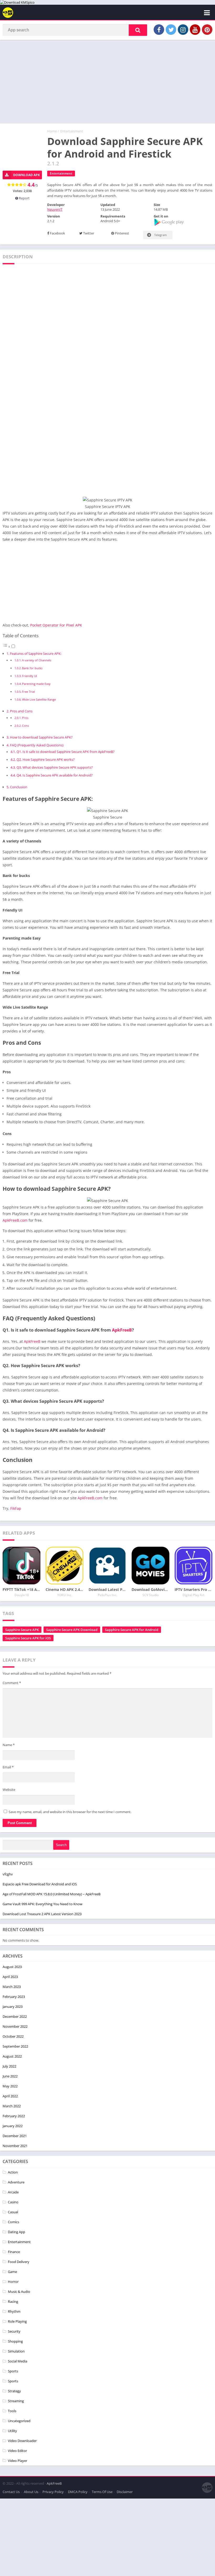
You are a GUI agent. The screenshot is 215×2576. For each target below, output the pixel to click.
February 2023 (14, 1997)
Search (61, 1845)
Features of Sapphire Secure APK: (36, 653)
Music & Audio (19, 2292)
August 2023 (12, 1967)
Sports (13, 2371)
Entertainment (72, 131)
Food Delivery (19, 2262)
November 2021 (15, 2146)
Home (52, 131)
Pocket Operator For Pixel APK (56, 625)
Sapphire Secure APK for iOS (28, 1638)
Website (9, 1790)
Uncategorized (19, 2421)
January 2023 (13, 2007)
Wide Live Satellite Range (39, 699)
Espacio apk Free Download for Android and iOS (40, 1884)
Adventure (16, 2182)
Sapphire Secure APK (22, 1630)
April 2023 (10, 1977)
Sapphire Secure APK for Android (132, 1630)
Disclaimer (125, 2492)
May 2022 (10, 2086)
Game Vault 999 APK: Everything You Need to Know (42, 1904)
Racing (13, 2301)
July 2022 (9, 2066)
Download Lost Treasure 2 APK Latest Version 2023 (42, 1914)
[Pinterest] (207, 30)
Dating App (17, 2232)
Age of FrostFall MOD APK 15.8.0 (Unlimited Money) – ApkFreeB (52, 1894)
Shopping (15, 2341)
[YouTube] (195, 30)
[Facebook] (159, 30)
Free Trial (28, 692)
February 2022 (14, 2116)
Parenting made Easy (36, 684)
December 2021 (15, 2136)
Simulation (16, 2351)
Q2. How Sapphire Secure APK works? (46, 760)
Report (24, 198)
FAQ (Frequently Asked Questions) (37, 745)
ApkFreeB (122, 1330)
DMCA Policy (78, 2492)
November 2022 (15, 2026)
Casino (13, 2202)
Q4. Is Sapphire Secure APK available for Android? (55, 775)
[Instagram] (183, 30)
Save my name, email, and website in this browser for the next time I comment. (70, 1812)
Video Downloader (22, 2441)
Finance (14, 2252)
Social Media (18, 2361)
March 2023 (12, 1987)
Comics (14, 2222)
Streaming (16, 2401)
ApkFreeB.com (15, 1220)
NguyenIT (55, 209)
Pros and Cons (21, 711)
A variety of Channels (37, 660)
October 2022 (13, 2036)
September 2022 (15, 2046)
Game (12, 2272)
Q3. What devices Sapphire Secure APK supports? (55, 767)
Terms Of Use (102, 2492)
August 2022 (12, 2056)
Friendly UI (29, 676)
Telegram (160, 235)
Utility (12, 2431)
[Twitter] (171, 30)
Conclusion (19, 787)
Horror (13, 2282)
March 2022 (12, 2106)
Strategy (14, 2391)
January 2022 (13, 2126)
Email (8, 1767)
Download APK (26, 175)
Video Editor (17, 2451)
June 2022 (10, 2076)
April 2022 (10, 2096)
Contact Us (11, 2492)
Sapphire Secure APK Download (72, 1630)
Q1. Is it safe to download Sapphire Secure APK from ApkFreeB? (66, 752)
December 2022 (15, 2016)
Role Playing (17, 2321)
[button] (138, 30)
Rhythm (14, 2311)
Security (14, 2331)
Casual (13, 2212)
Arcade (13, 2192)
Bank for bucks (32, 668)
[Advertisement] (107, 82)
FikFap (16, 1508)
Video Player (18, 2461)
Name (9, 1745)
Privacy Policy (53, 2492)
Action (13, 2172)
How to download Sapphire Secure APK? (41, 737)
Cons (25, 726)
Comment (12, 1683)
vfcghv (8, 1874)
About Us (31, 2492)
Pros (25, 718)
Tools (12, 2411)
